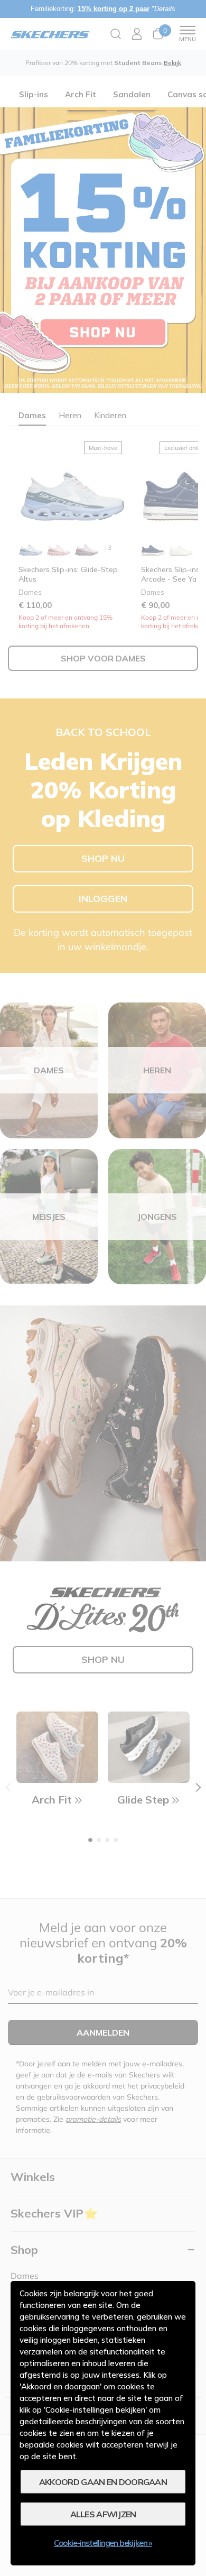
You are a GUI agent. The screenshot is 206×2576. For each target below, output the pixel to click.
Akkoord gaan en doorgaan (103, 2482)
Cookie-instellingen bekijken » (103, 2543)
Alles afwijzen (103, 2514)
